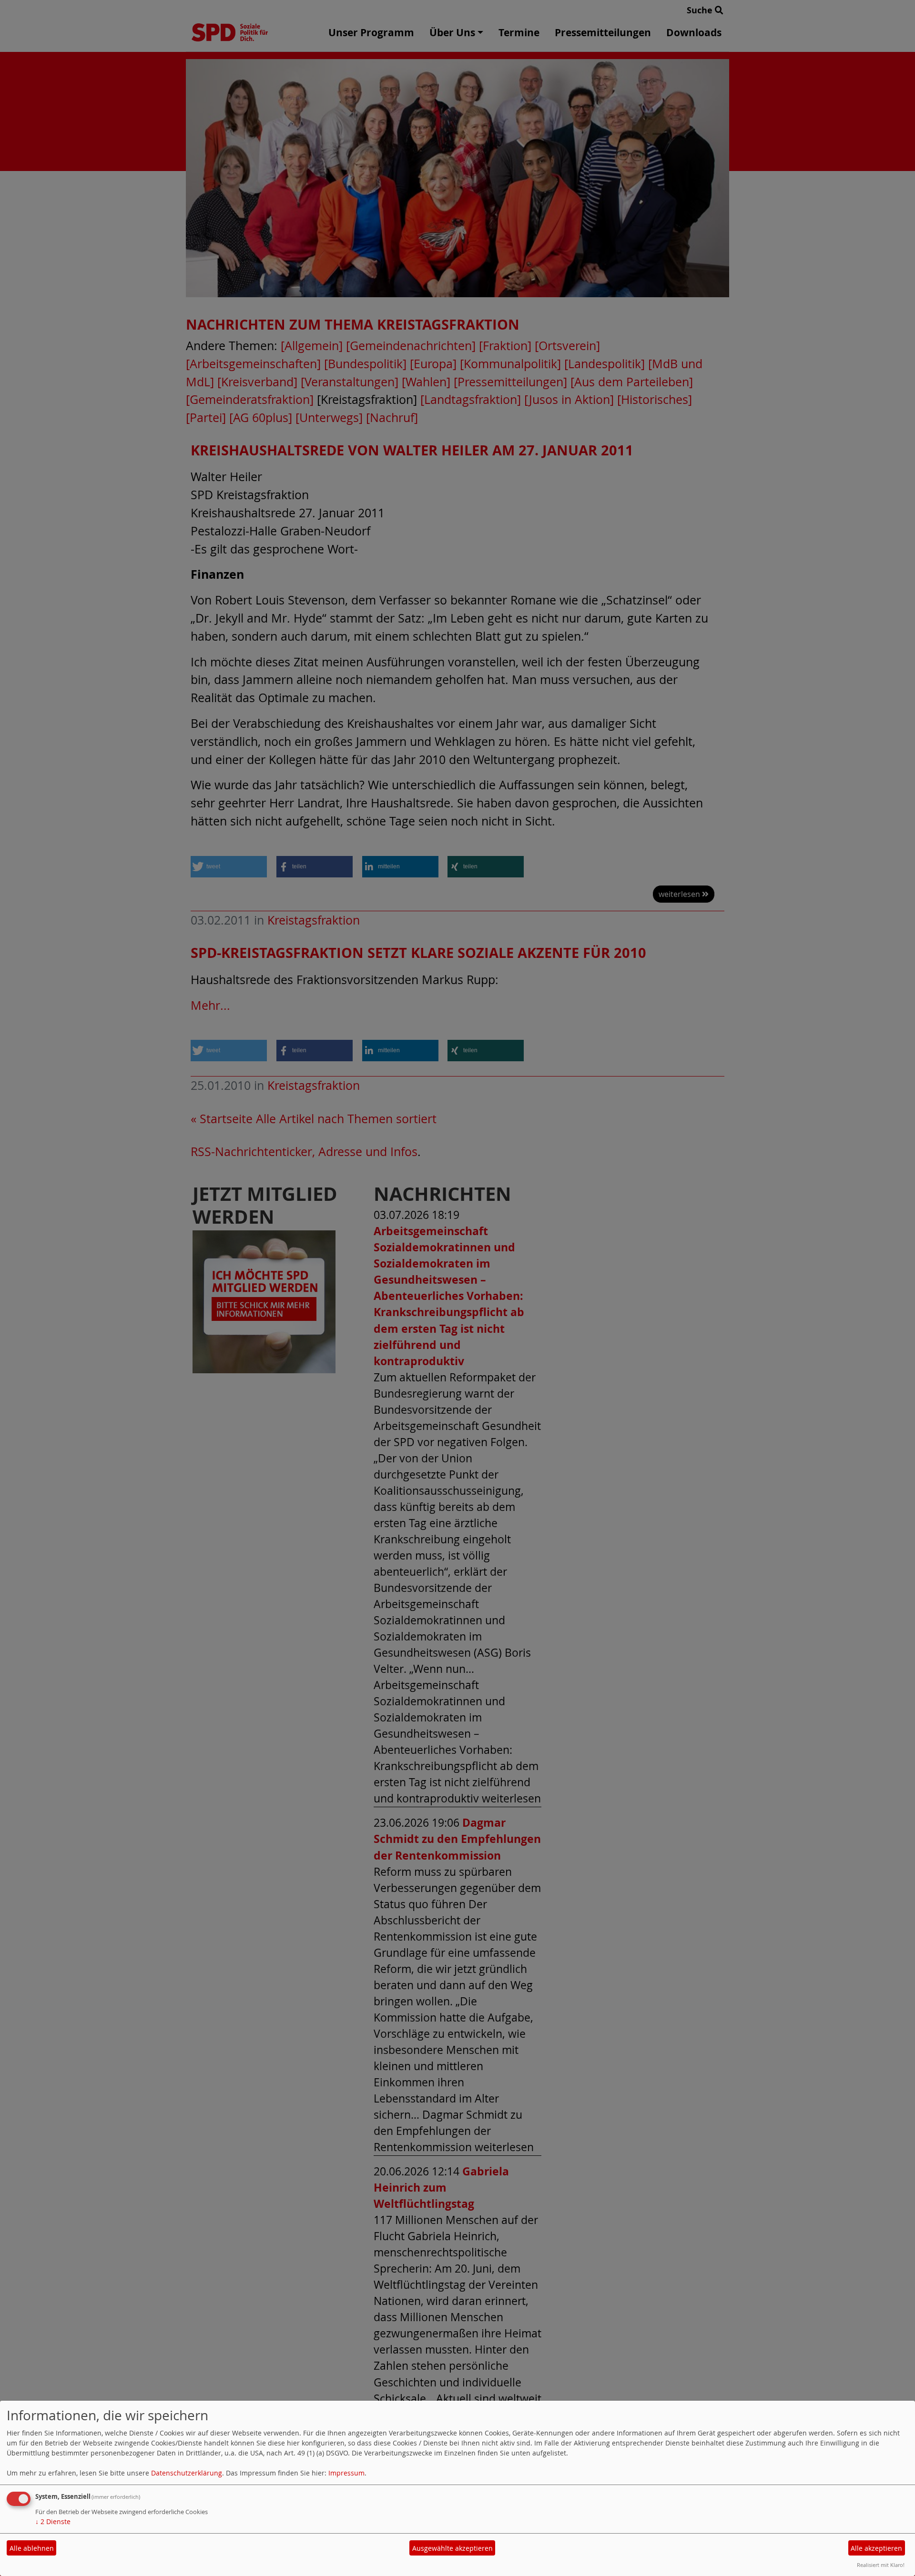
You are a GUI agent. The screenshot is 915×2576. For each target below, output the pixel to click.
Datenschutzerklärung (187, 2473)
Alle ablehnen (32, 2548)
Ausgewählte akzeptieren (452, 2548)
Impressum (346, 2473)
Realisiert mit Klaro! (881, 2565)
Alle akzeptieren (876, 2548)
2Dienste (53, 2521)
